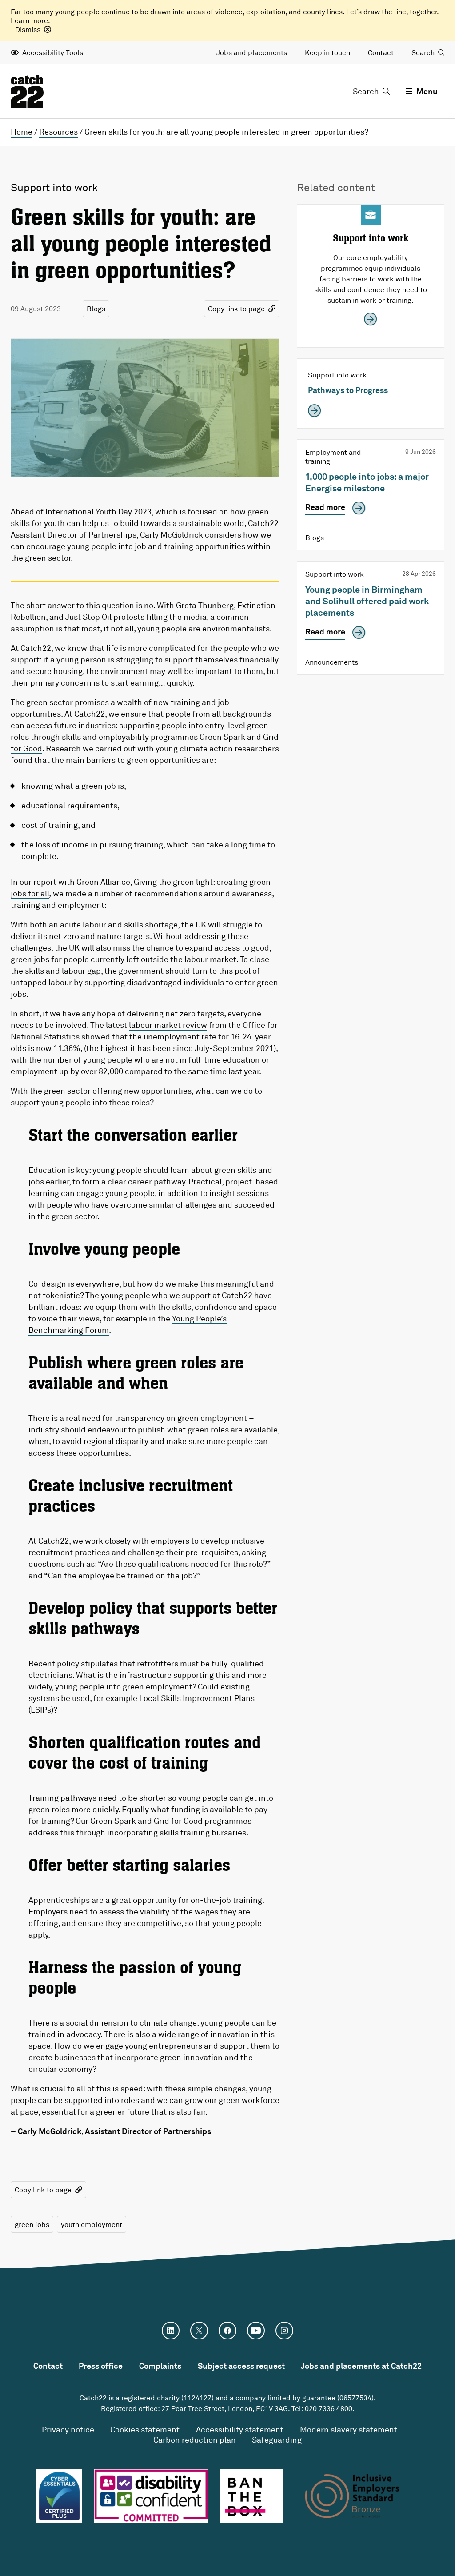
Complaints (160, 2366)
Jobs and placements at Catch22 (361, 2366)
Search (423, 52)
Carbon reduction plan (195, 2440)
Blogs (96, 309)
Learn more (29, 20)
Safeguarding (277, 2440)
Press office (101, 2366)
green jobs (32, 2224)
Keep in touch (327, 52)
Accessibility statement (240, 2429)
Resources (58, 132)
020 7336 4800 (329, 2408)
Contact (381, 52)
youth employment (92, 2224)
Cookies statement (145, 2429)
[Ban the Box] (252, 2496)
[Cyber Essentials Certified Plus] (59, 2496)
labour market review (168, 1025)
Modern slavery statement (349, 2429)
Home (22, 132)
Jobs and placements (252, 52)
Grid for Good (178, 1821)
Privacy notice (68, 2429)
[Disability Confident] (151, 2496)
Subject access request (241, 2366)
